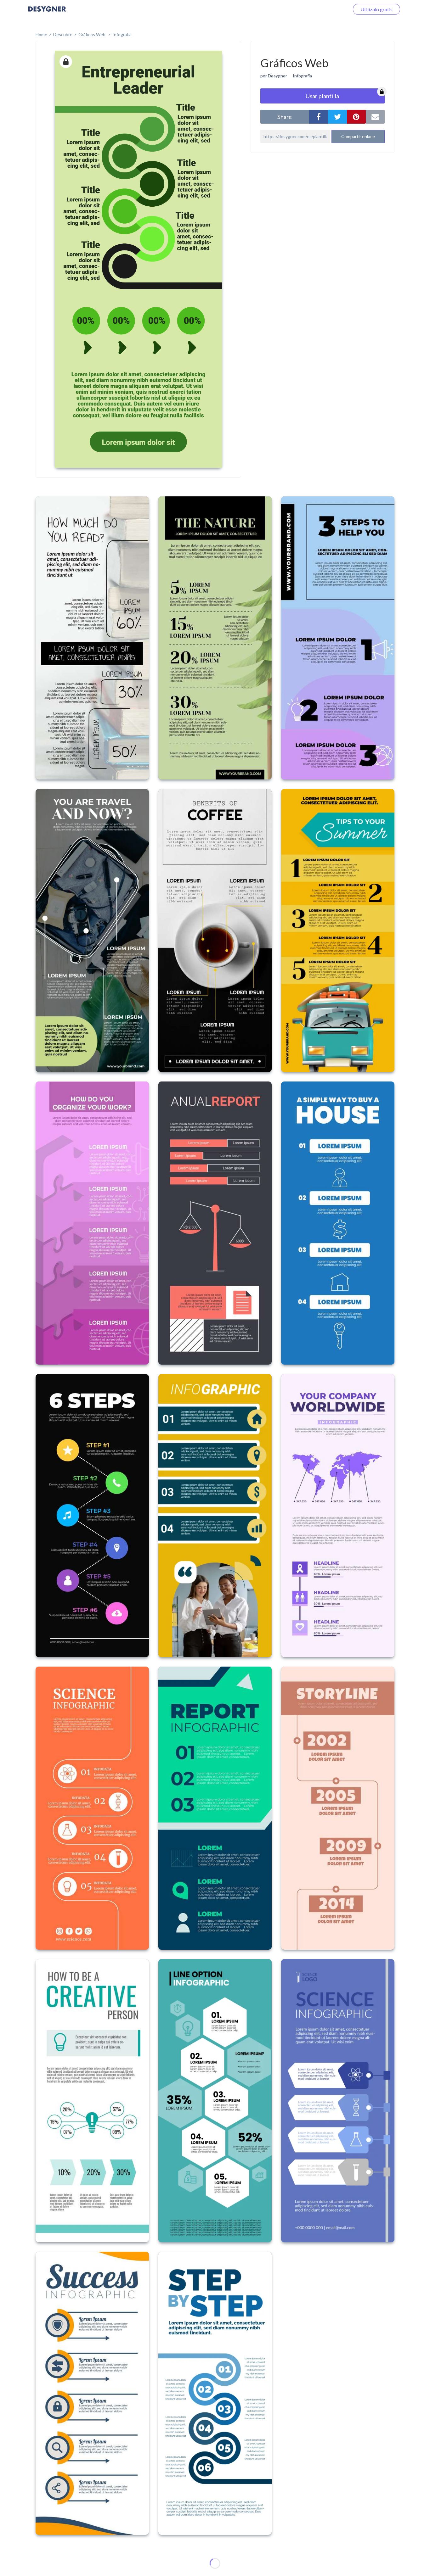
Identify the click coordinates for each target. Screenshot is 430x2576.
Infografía (122, 34)
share (285, 117)
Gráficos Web (92, 34)
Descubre (63, 34)
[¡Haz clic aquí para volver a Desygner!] (47, 13)
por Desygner (274, 76)
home (41, 34)
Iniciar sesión (327, 9)
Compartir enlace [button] (358, 136)
